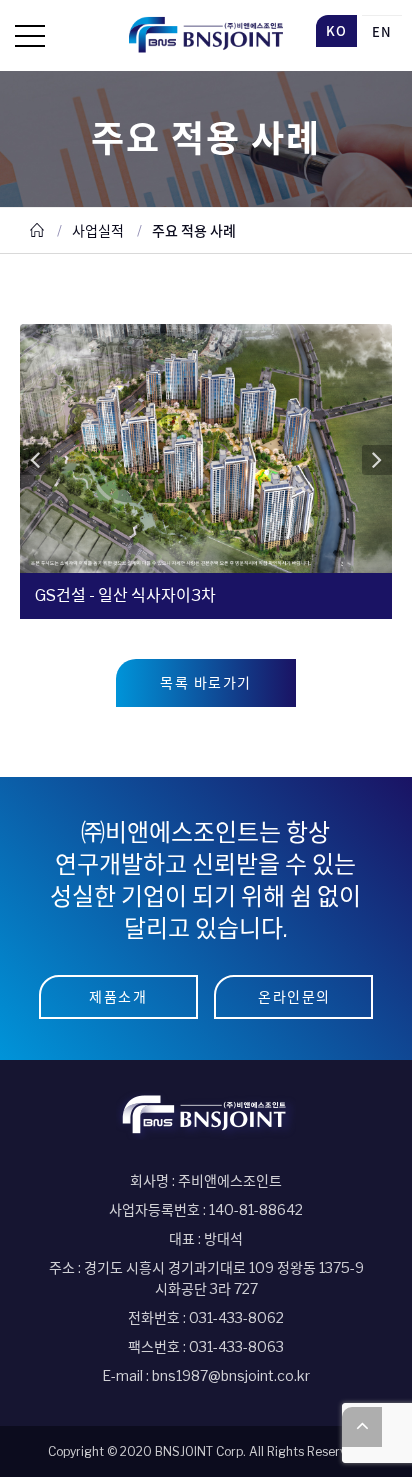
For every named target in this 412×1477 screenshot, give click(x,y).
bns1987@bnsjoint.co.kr (231, 1375)
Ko (336, 30)
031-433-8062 (236, 1317)
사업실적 (98, 230)
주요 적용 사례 (194, 230)
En (382, 31)
